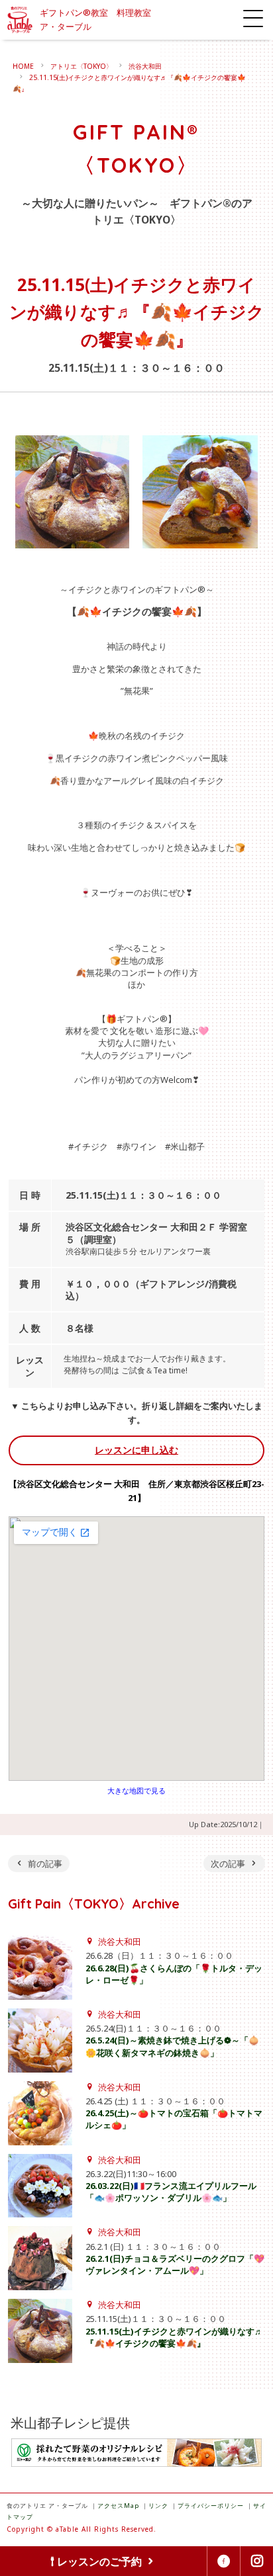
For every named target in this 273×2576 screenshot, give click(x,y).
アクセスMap (118, 2506)
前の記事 (45, 1864)
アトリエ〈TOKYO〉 (82, 66)
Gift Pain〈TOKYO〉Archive (94, 1904)
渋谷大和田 (145, 66)
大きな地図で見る (136, 1790)
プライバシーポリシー (211, 2506)
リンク (158, 2506)
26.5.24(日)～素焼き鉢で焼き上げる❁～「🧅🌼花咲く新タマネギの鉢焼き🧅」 (172, 2046)
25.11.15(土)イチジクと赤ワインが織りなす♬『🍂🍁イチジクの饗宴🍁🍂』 (174, 2337)
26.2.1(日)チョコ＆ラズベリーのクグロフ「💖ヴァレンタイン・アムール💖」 (175, 2264)
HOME (23, 66)
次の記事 (228, 1864)
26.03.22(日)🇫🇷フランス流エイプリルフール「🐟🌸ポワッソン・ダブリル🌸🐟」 (171, 2192)
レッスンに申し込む (136, 1450)
